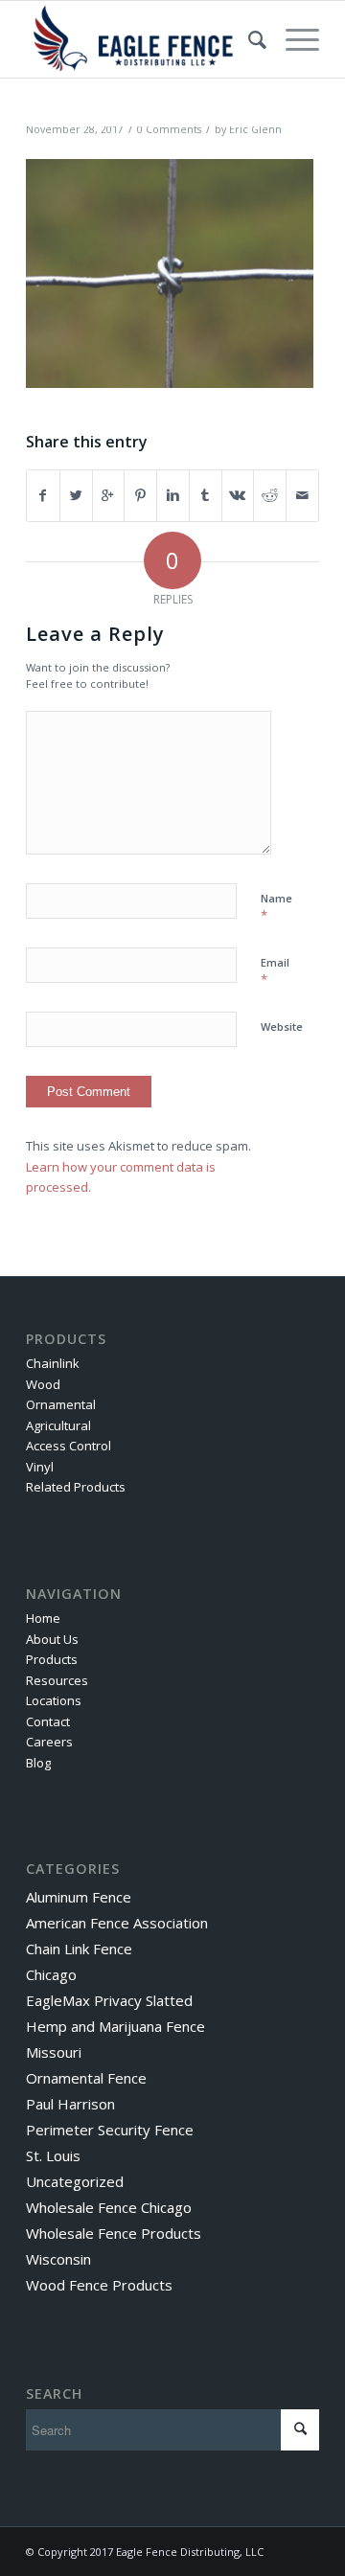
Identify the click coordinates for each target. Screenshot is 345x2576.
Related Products (76, 1487)
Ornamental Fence (86, 2078)
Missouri (54, 2052)
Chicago (51, 1974)
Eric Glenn (255, 129)
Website (282, 1026)
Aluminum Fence (79, 1897)
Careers (49, 1742)
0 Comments (169, 129)
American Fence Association (117, 1923)
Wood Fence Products (99, 2285)
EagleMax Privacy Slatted (109, 2000)
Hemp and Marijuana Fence (115, 2026)
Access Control (69, 1446)
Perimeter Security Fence (110, 2130)
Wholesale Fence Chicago (109, 2207)
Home (43, 1618)
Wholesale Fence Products (114, 2233)
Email (275, 971)
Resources (57, 1680)
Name (276, 907)
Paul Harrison (70, 2104)
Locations (54, 1700)
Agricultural (58, 1425)
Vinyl (40, 1467)
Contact (48, 1721)
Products (52, 1659)
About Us (52, 1639)
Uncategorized (75, 2181)
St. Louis (53, 2155)
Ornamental (61, 1404)
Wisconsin (58, 2259)
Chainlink (53, 1363)
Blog (38, 1763)
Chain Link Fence (79, 1949)
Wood (43, 1384)
